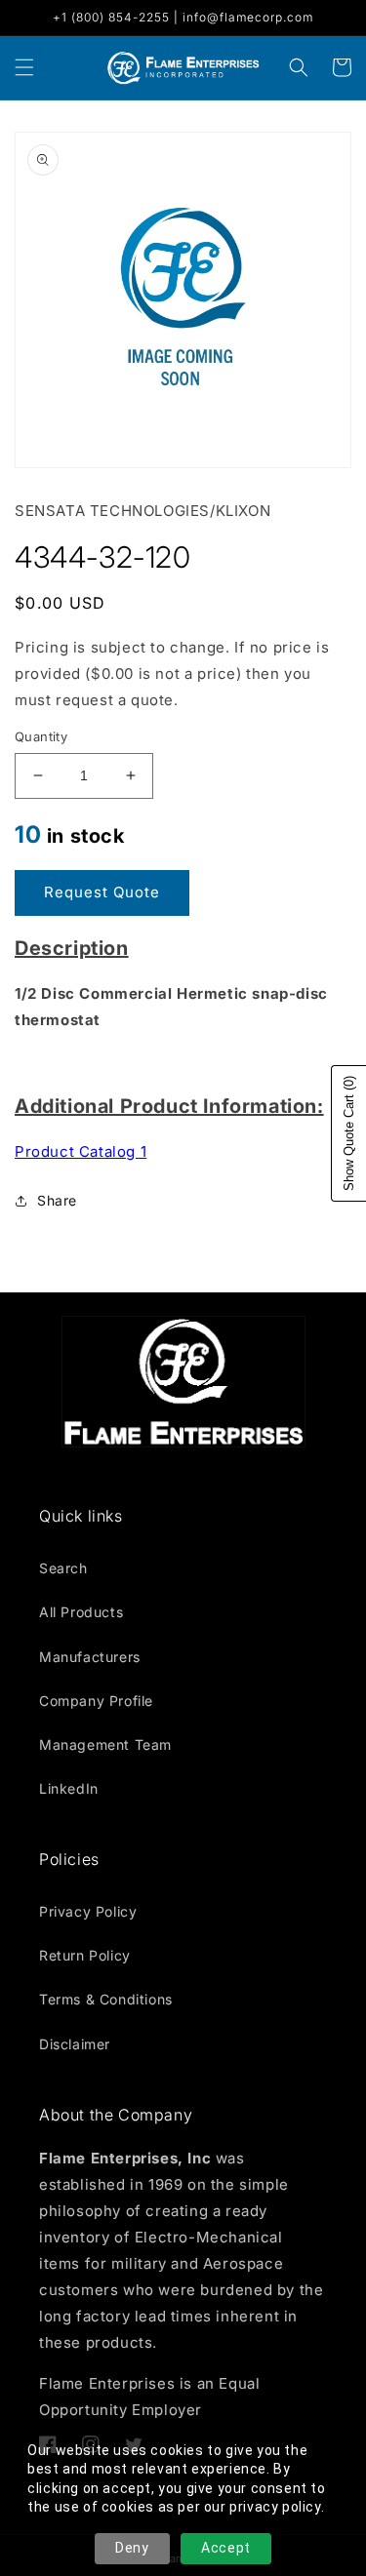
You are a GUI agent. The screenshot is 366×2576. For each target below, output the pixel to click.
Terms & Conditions (106, 1999)
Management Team (105, 1744)
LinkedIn (69, 1788)
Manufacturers (90, 1657)
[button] (299, 67)
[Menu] (24, 67)
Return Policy (85, 1955)
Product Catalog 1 (81, 1151)
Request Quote (102, 892)
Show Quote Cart (349, 1133)
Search (63, 1568)
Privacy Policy (88, 1911)
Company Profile (96, 1701)
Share (57, 1200)
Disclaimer (75, 2044)
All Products (81, 1612)
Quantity (41, 736)
